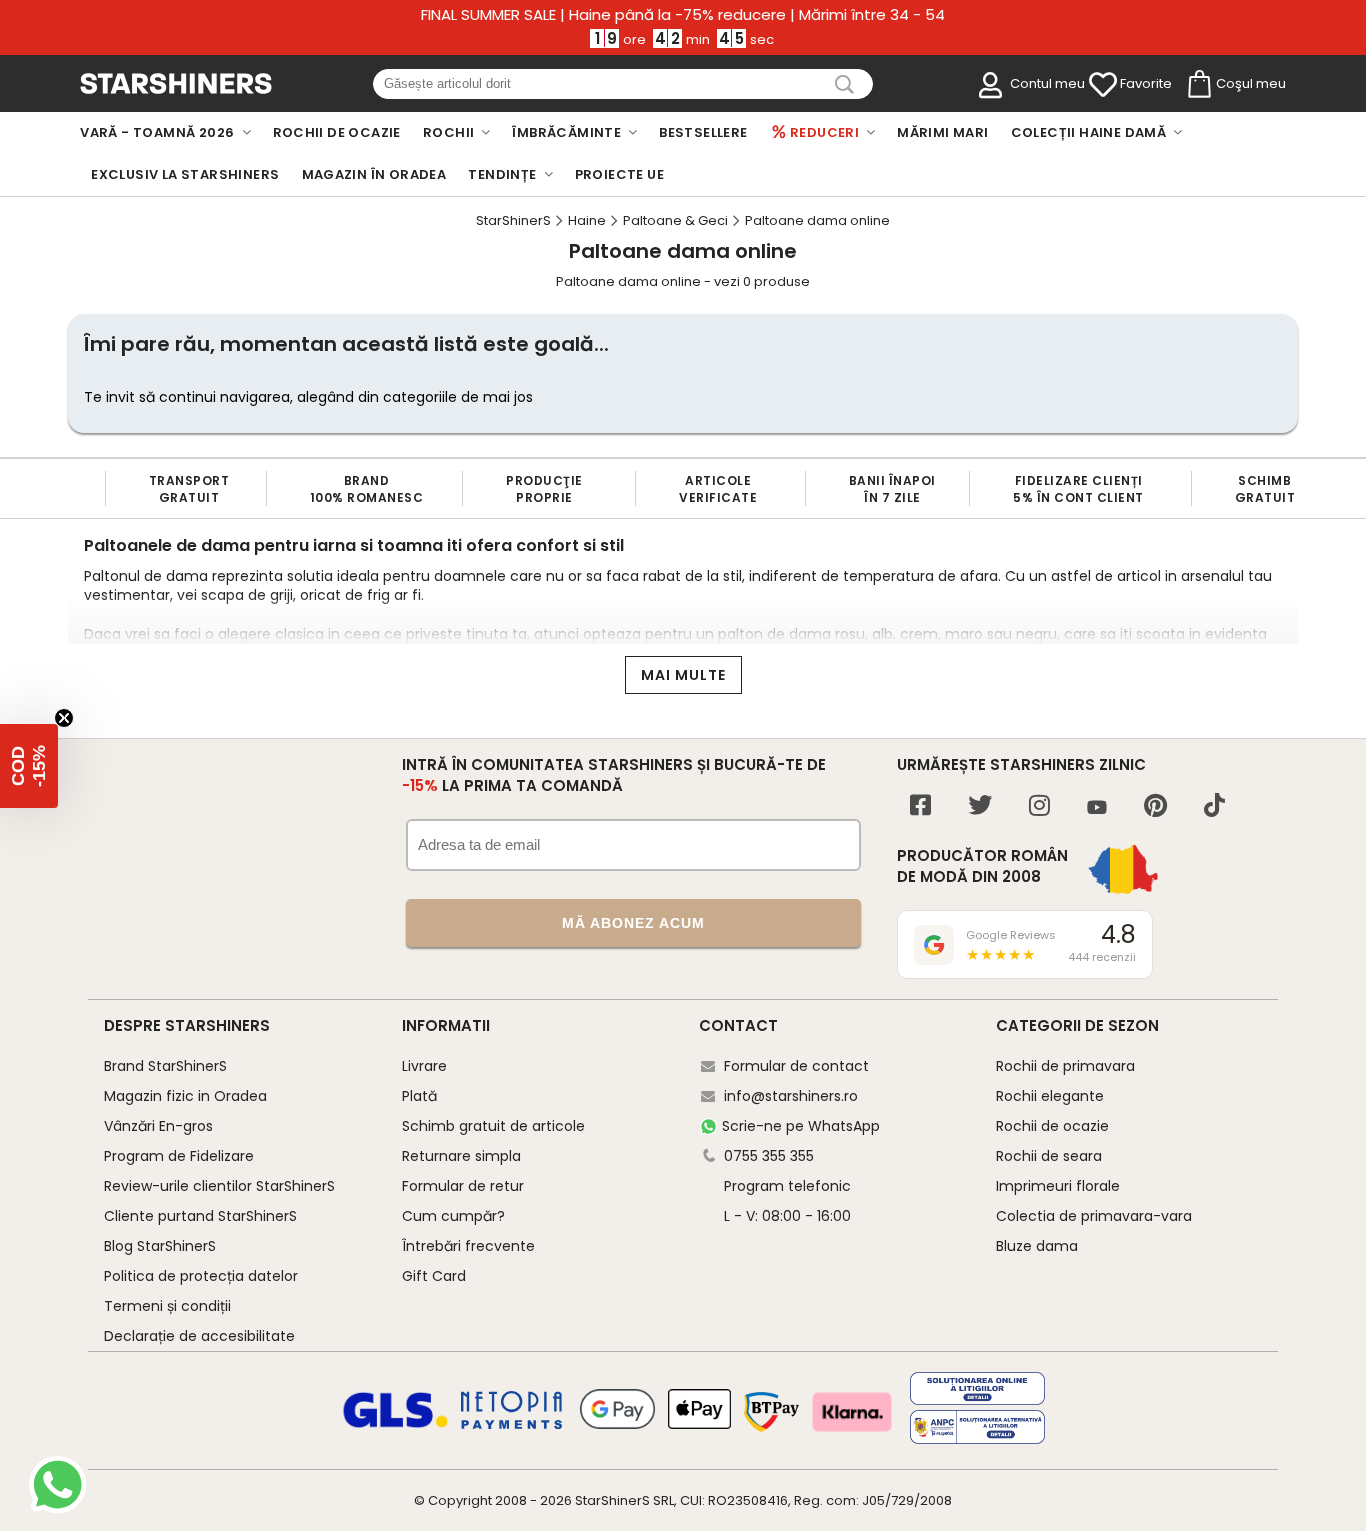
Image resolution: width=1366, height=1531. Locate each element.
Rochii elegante (1050, 1096)
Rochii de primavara (1065, 1066)
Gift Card (434, 1276)
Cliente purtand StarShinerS (200, 1216)
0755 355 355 (769, 1156)
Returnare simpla (461, 1156)
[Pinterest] (1155, 807)
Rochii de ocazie (1052, 1126)
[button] (29, 766)
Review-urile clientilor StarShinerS (219, 1186)
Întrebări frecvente (468, 1246)
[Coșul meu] (1198, 85)
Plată (419, 1096)
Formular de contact (796, 1066)
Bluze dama (1037, 1246)
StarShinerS (612, 1500)
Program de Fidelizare (179, 1156)
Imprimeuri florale (1058, 1186)
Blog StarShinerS (160, 1246)
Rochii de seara (1049, 1156)
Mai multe (683, 675)
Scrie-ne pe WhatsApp (801, 1126)
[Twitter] (980, 807)
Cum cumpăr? (453, 1216)
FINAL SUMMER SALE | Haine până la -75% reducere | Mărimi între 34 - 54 (683, 15)
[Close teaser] (64, 718)
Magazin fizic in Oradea (185, 1096)
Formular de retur (463, 1186)
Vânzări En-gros (158, 1126)
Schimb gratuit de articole (493, 1126)
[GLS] (396, 1425)
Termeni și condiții (167, 1306)
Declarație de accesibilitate (199, 1336)
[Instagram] (1039, 807)
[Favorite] (1103, 85)
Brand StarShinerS (165, 1066)
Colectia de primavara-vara (1094, 1216)
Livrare (424, 1066)
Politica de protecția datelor (201, 1276)
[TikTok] (1214, 807)
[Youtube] (1097, 808)
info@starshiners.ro (791, 1096)
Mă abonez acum (633, 923)
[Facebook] (920, 807)
